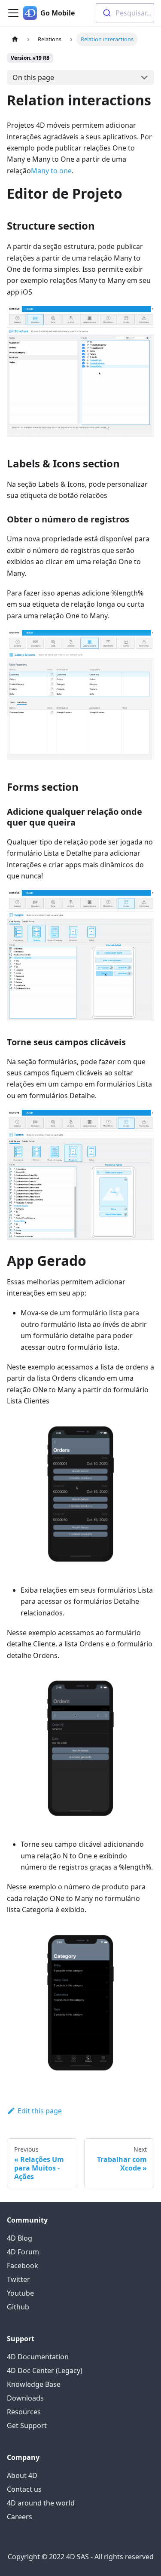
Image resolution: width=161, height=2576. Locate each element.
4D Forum (23, 2252)
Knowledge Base (34, 2384)
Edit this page (40, 2111)
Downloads (25, 2398)
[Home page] (15, 39)
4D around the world (41, 2503)
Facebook (23, 2266)
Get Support (27, 2426)
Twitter (18, 2279)
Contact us (24, 2489)
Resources (24, 2412)
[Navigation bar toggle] (13, 13)
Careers (20, 2517)
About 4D (22, 2475)
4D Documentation (38, 2357)
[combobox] (125, 13)
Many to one (51, 171)
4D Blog (20, 2238)
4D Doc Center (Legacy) (45, 2370)
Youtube (20, 2293)
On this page (33, 77)
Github (18, 2307)
